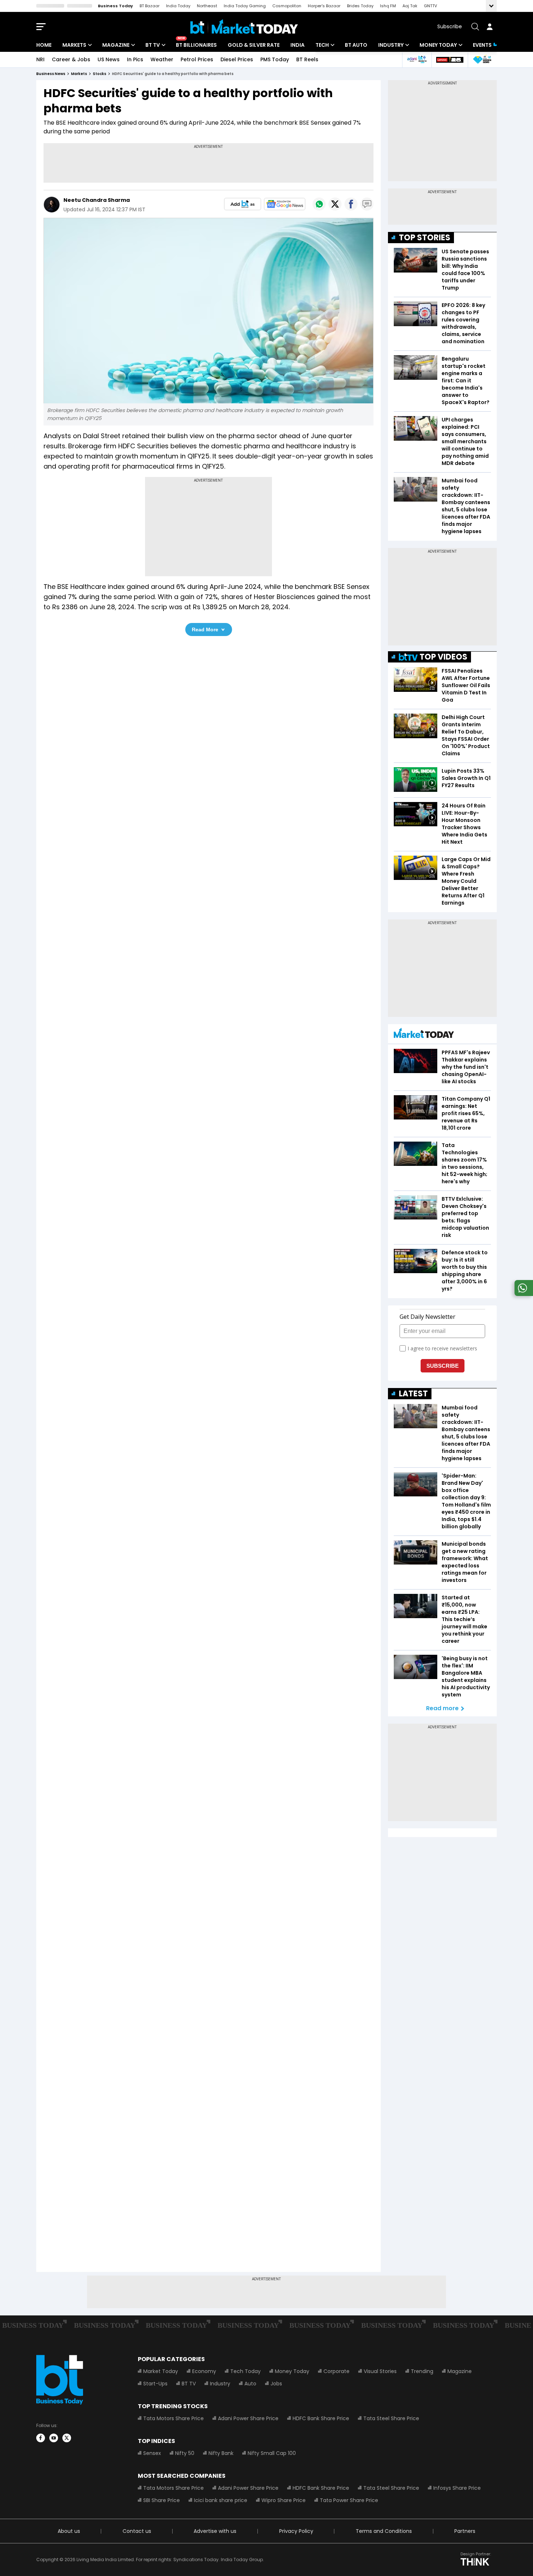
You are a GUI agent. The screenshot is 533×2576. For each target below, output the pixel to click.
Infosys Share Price (457, 2488)
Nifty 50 (185, 2453)
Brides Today (360, 6)
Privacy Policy (296, 2531)
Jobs (276, 2384)
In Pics (135, 59)
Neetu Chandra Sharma (97, 200)
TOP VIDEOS (443, 657)
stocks (100, 74)
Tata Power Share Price (349, 2500)
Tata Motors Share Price (173, 2418)
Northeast (207, 6)
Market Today (161, 2371)
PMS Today (275, 59)
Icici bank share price (221, 2500)
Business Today (115, 6)
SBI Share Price (162, 2500)
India (298, 45)
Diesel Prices (237, 59)
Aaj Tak (410, 6)
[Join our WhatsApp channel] (522, 1294)
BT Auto (356, 45)
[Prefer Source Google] (243, 204)
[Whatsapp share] (319, 204)
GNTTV (430, 6)
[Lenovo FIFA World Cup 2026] (450, 60)
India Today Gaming (245, 6)
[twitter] (67, 2438)
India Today (178, 6)
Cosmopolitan (287, 6)
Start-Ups (155, 2384)
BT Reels (307, 59)
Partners (465, 2531)
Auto (250, 2384)
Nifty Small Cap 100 (272, 2453)
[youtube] (54, 2438)
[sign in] (489, 27)
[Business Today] (244, 27)
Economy (204, 2371)
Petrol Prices (197, 59)
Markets (74, 45)
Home (44, 45)
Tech (322, 45)
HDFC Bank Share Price (321, 2418)
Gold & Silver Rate (254, 45)
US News (109, 59)
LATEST (413, 1394)
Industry (391, 45)
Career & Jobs (71, 59)
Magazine (116, 45)
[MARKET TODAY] (424, 1035)
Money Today (438, 45)
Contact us (137, 2531)
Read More (205, 630)
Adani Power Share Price (248, 2418)
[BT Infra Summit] (417, 60)
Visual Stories (380, 2371)
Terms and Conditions (384, 2531)
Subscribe (450, 26)
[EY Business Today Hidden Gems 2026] (482, 60)
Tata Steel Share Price (391, 2418)
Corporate (336, 2371)
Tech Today (245, 2371)
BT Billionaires (196, 45)
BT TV (153, 45)
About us (69, 2531)
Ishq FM (388, 6)
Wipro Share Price (284, 2500)
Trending (422, 2371)
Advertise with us (215, 2531)
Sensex (152, 2453)
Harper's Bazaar (324, 6)
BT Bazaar (150, 6)
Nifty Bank (221, 2453)
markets (79, 74)
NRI (40, 59)
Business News (51, 74)
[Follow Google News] (285, 204)
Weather (162, 59)
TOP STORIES (425, 238)
